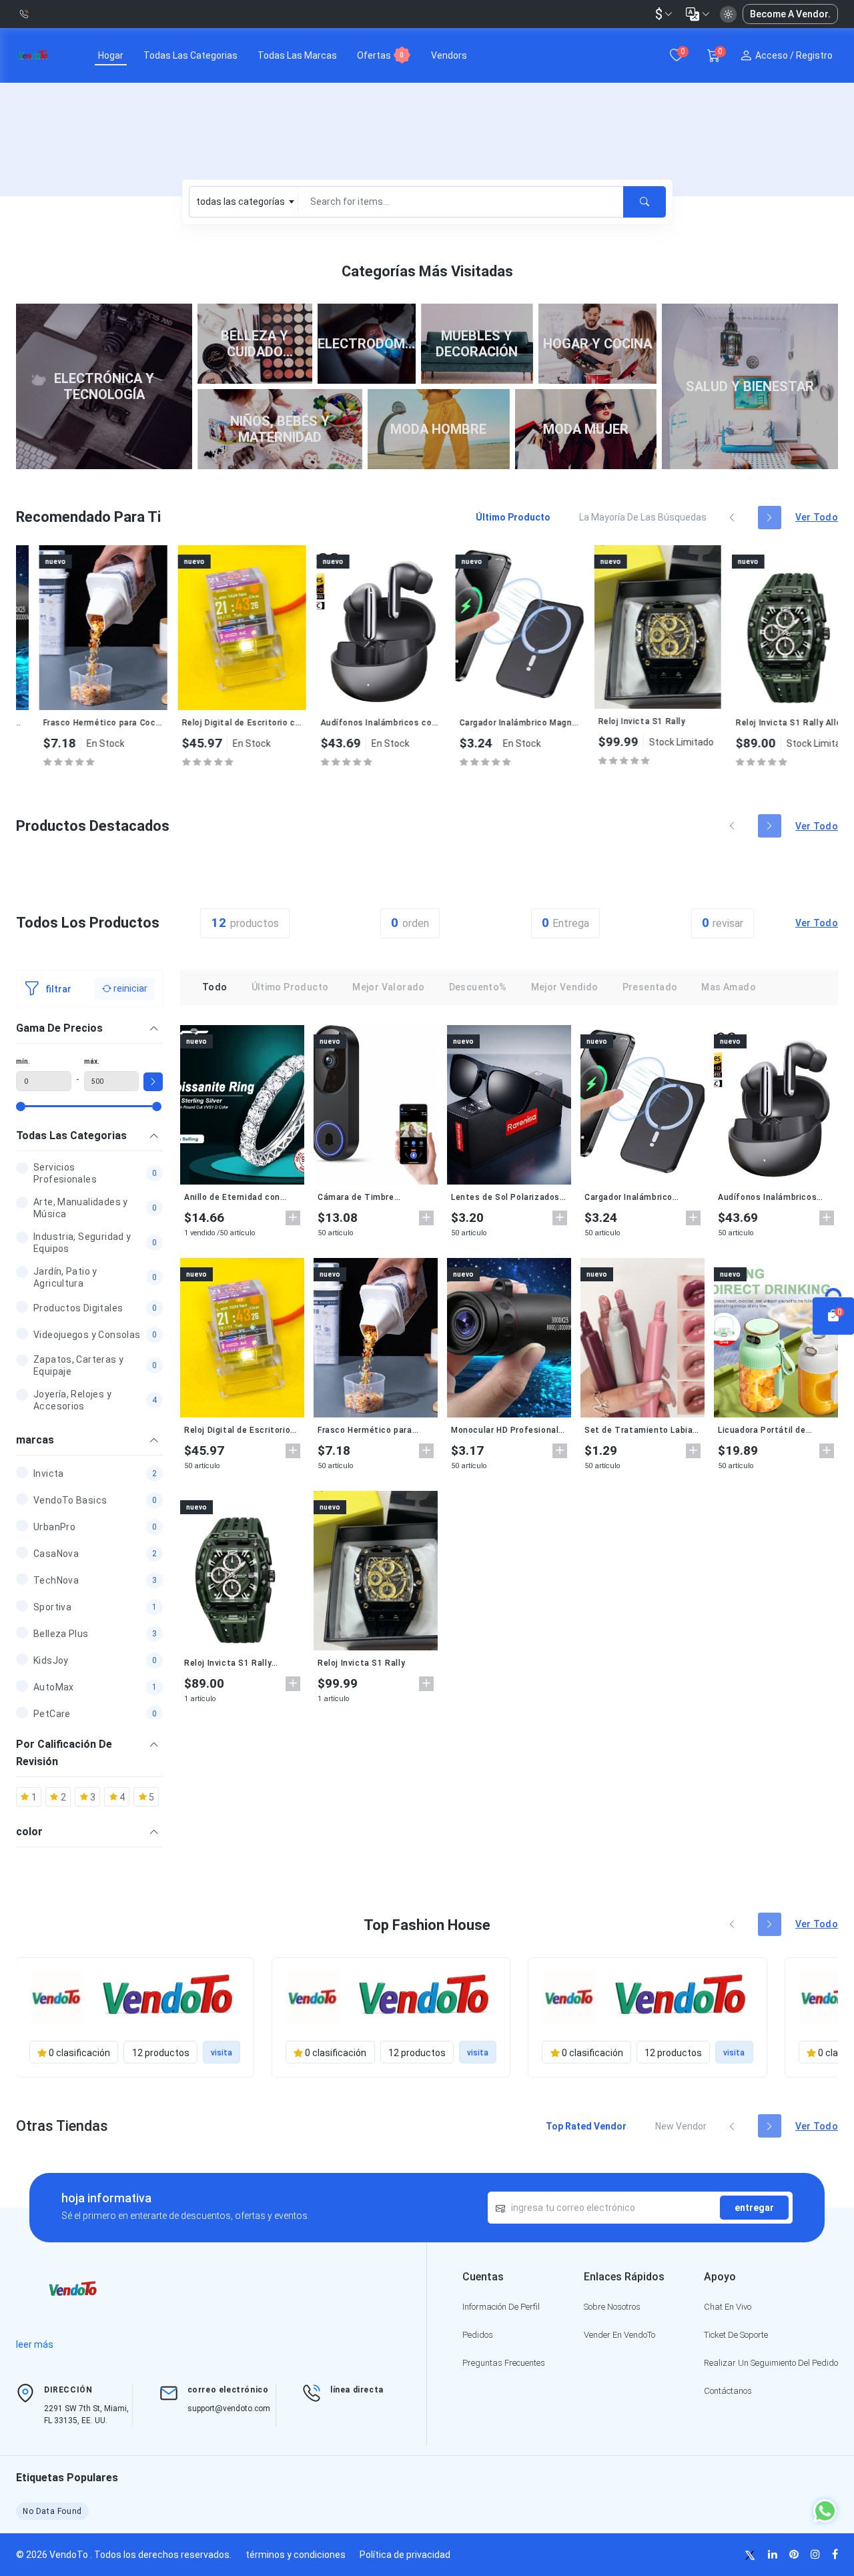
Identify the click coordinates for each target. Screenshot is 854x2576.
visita (222, 2053)
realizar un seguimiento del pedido (771, 2363)
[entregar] (645, 202)
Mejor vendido (565, 987)
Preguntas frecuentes (504, 2363)
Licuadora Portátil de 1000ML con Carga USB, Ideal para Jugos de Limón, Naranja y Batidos (773, 1430)
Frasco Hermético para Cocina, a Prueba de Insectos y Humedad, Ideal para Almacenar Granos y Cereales (79, 723)
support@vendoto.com (229, 2408)
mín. (23, 1061)
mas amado (728, 987)
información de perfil (501, 2307)
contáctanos (728, 2391)
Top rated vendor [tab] (586, 2126)
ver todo (817, 517)
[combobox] (244, 202)
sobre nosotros (612, 2307)
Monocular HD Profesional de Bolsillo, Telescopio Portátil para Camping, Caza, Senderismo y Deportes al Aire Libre (505, 1430)
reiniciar (129, 988)
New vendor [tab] (681, 2126)
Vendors (449, 55)
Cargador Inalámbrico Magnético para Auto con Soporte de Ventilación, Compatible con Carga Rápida (496, 723)
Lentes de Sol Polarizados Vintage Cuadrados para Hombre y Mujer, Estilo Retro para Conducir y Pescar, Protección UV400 (505, 1197)
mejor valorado (388, 987)
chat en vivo (728, 2307)
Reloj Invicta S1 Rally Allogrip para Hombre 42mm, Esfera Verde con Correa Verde (772, 723)
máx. (92, 1061)
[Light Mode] (728, 14)
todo (215, 987)
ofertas (380, 55)
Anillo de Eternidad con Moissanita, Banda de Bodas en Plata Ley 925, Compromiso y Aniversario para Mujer (238, 1197)
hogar (111, 55)
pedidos (478, 2335)
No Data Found (52, 2511)
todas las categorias (190, 55)
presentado (650, 987)
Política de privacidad (405, 2555)
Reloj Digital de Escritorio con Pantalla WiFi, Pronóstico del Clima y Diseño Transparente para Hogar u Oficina (218, 723)
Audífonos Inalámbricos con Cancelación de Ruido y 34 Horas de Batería (357, 723)
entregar (754, 2208)
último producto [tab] (513, 517)
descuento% (478, 987)
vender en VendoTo (619, 2335)
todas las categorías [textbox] (241, 202)
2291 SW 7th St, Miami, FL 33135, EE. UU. (86, 2414)
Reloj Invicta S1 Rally (618, 721)
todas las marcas (297, 55)
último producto (290, 987)
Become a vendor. (790, 14)
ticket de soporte (736, 2335)
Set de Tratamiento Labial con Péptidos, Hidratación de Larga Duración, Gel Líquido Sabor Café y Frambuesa (640, 1430)
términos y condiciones (296, 2555)
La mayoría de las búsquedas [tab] (643, 517)
